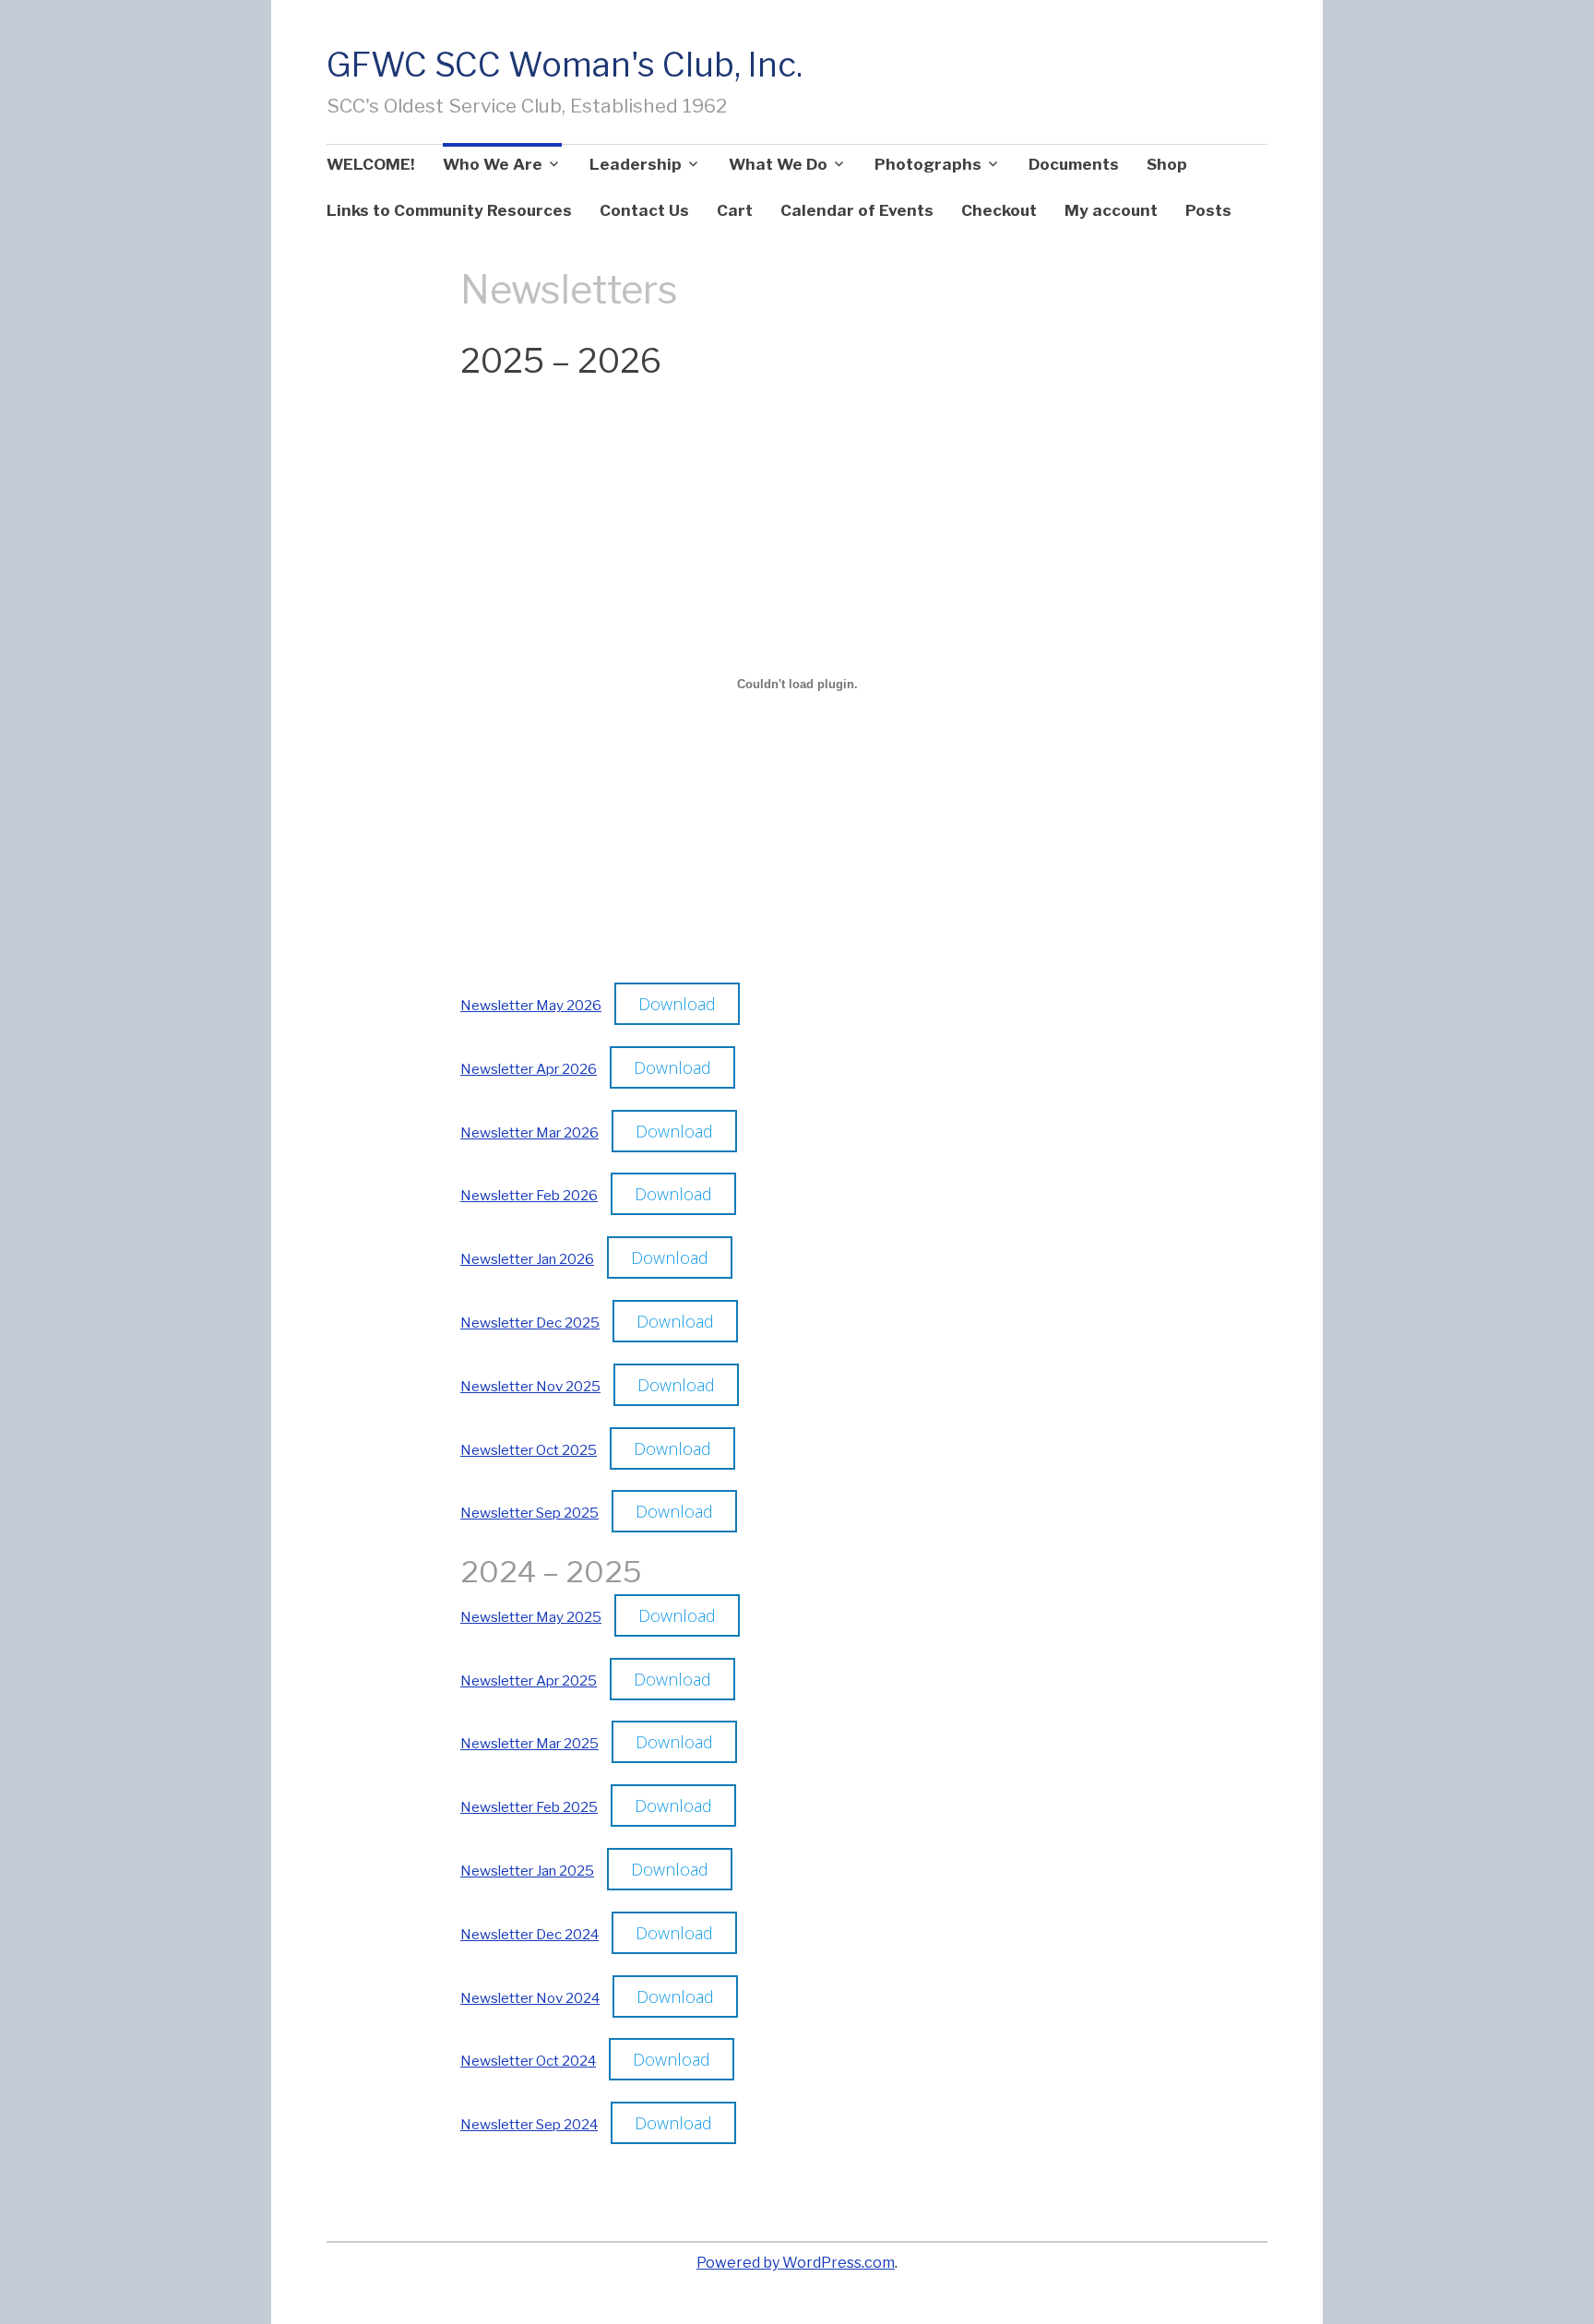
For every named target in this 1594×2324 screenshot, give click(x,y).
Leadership (636, 164)
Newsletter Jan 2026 (527, 1259)
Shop (1167, 164)
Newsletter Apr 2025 (529, 1680)
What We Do (778, 164)
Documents (1074, 164)
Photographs (928, 164)
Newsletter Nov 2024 (530, 1998)
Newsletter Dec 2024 (529, 1934)
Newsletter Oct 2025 (529, 1450)
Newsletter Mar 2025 (529, 1743)
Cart (735, 210)
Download (677, 1004)
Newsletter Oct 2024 (528, 2061)
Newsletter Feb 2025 (529, 1807)
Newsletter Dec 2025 (530, 1323)
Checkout (999, 210)
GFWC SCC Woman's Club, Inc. (565, 65)
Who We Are (493, 164)
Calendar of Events (857, 210)
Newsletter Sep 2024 (529, 2124)
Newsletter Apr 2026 (529, 1069)
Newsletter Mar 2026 (529, 1132)
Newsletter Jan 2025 (527, 1871)
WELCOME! (371, 164)
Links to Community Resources (449, 210)
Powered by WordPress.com (796, 2263)
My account (1111, 210)
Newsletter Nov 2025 (530, 1386)
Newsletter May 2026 (531, 1005)
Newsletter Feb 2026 (529, 1195)
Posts (1208, 210)
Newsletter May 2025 (531, 1617)
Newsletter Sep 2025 (529, 1513)
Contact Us (644, 210)
